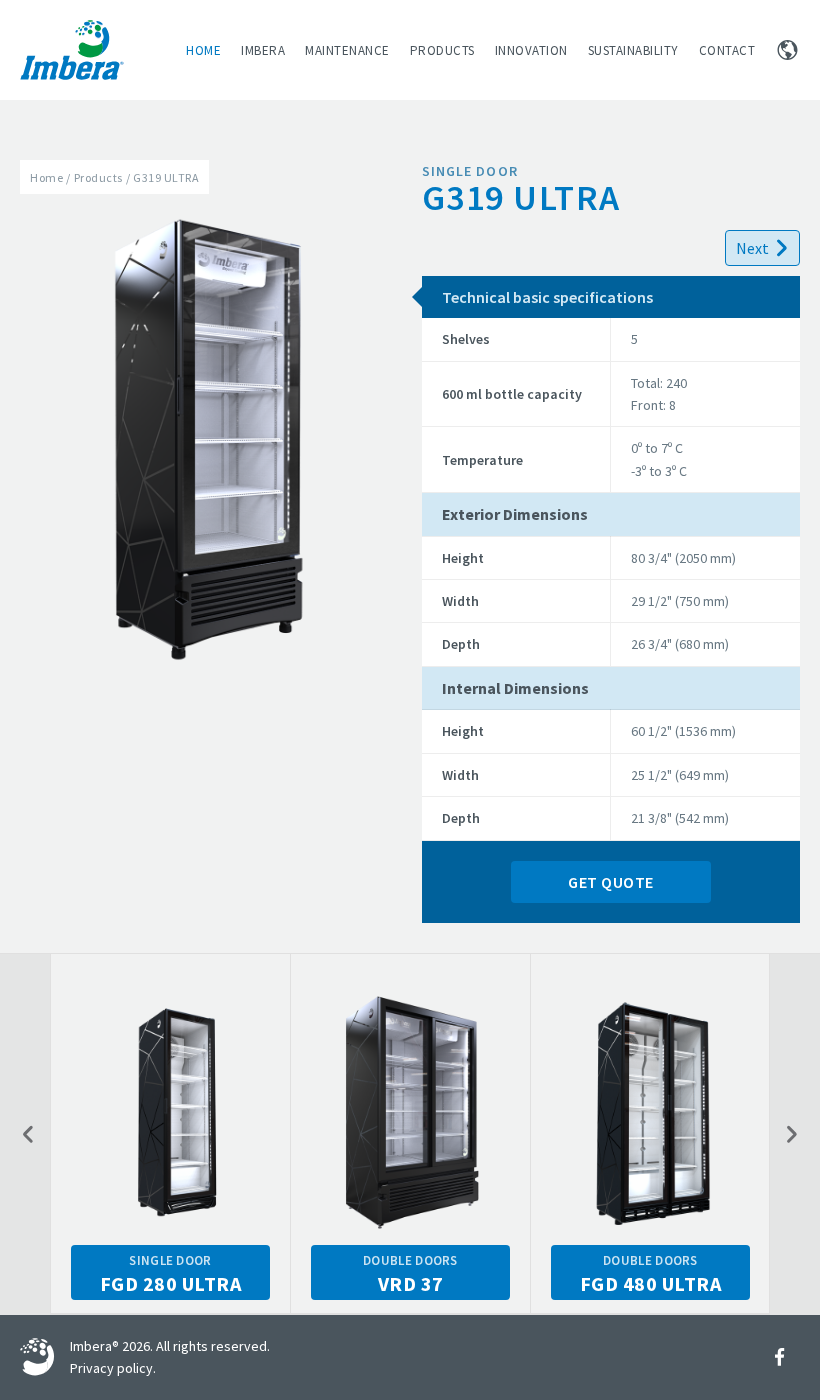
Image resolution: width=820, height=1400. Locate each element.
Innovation (531, 50)
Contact (727, 50)
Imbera (263, 50)
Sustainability (633, 50)
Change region (787, 50)
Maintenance (347, 50)
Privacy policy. (113, 1368)
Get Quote (611, 882)
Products (442, 50)
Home (203, 50)
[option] (171, 1134)
